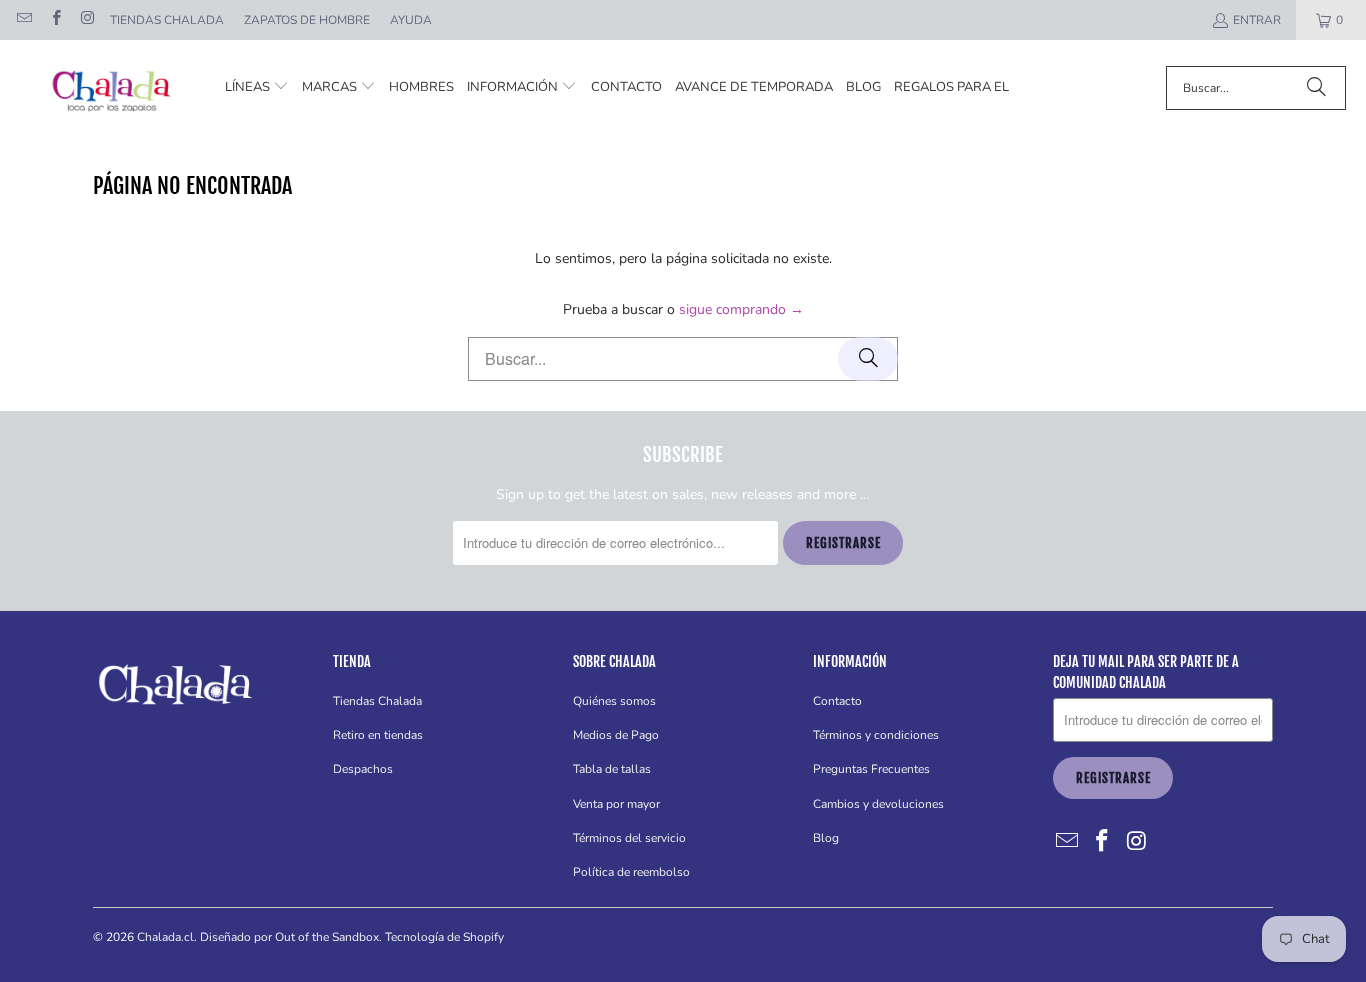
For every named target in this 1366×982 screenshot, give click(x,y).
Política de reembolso (631, 872)
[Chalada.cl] (112, 87)
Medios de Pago (616, 735)
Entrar (1257, 20)
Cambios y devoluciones (878, 804)
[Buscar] (1316, 88)
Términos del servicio (629, 838)
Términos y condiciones (876, 735)
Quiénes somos (614, 701)
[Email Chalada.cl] (23, 20)
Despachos (363, 769)
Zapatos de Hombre (307, 20)
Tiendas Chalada (167, 20)
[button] (257, 87)
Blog (826, 838)
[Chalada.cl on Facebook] (54, 20)
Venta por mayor (616, 804)
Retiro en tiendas (378, 735)
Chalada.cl (165, 937)
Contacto (837, 701)
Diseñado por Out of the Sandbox (289, 937)
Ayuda (411, 20)
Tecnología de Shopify (444, 937)
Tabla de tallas (612, 769)
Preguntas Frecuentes (871, 769)
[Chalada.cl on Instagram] (86, 20)
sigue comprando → (741, 309)
